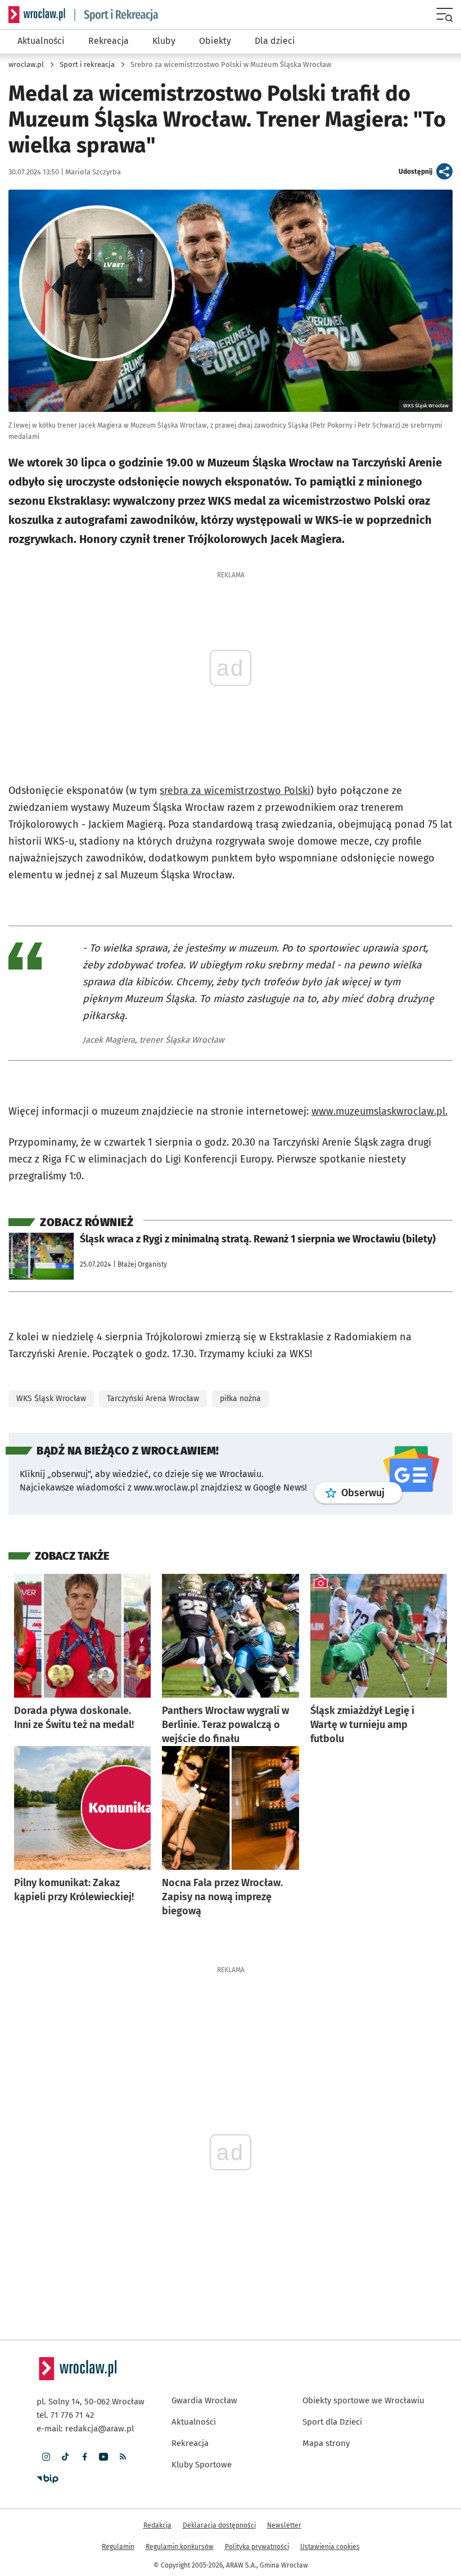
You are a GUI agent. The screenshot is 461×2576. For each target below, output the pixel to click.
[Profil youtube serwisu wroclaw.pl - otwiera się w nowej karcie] (103, 2457)
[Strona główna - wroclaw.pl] (37, 15)
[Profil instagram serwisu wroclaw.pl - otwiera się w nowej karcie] (46, 2457)
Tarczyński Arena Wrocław (153, 1399)
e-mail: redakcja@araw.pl (85, 2429)
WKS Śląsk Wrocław (51, 1399)
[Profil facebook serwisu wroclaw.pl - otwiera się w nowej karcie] (84, 2457)
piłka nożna (240, 1399)
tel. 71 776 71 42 (65, 2415)
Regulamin (118, 2547)
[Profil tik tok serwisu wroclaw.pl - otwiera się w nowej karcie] (65, 2457)
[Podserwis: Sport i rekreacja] (116, 15)
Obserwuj (372, 1493)
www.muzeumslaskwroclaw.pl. (379, 1111)
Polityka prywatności (257, 2547)
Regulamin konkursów (180, 2547)
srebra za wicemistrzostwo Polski (235, 791)
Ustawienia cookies (330, 2547)
